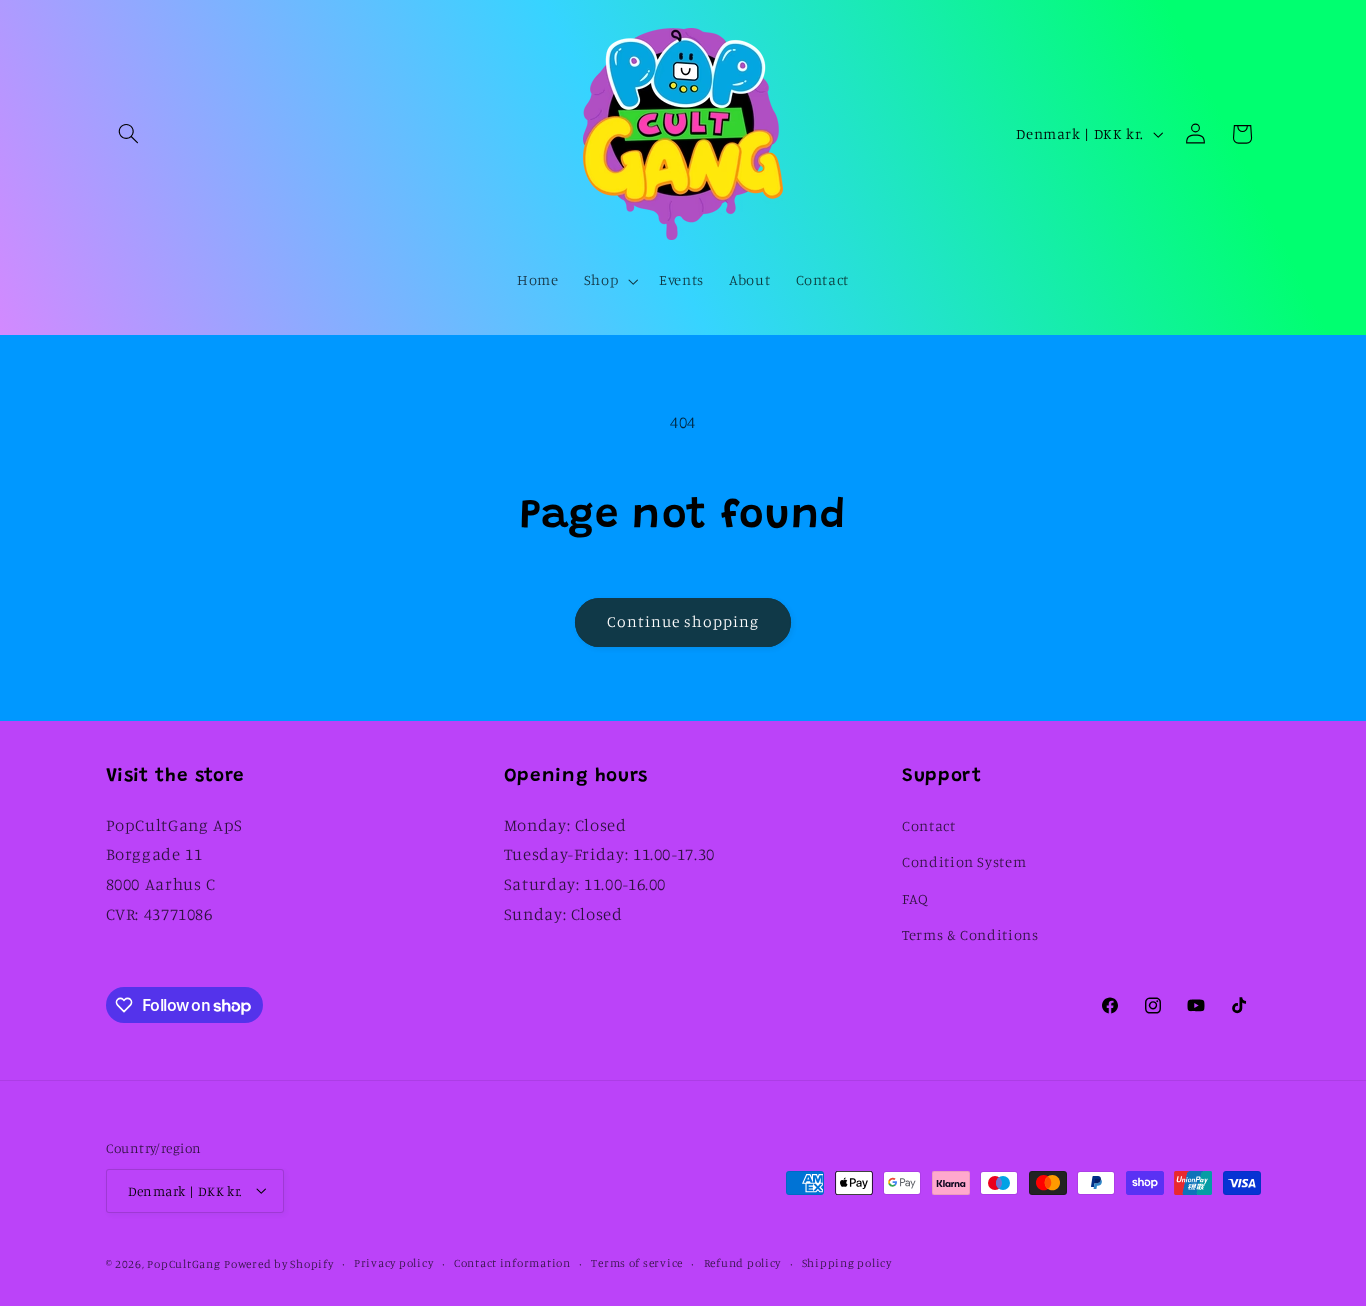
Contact (928, 824)
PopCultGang (183, 1263)
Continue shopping (683, 621)
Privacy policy (393, 1263)
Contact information (512, 1263)
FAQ (915, 897)
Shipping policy (847, 1263)
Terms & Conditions (970, 934)
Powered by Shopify (278, 1263)
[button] (129, 134)
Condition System (964, 861)
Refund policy (743, 1263)
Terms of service (637, 1263)
